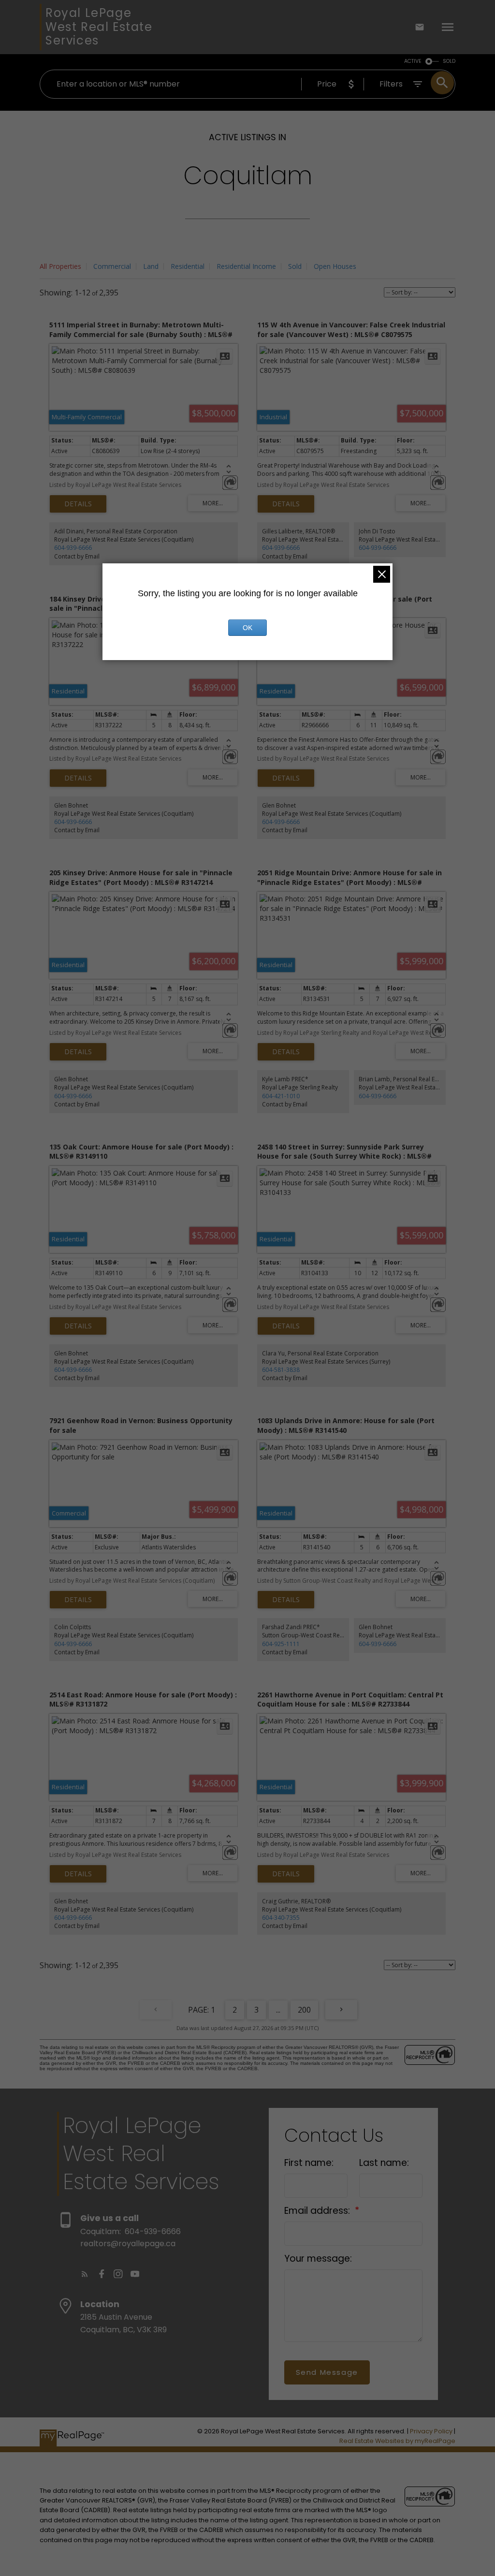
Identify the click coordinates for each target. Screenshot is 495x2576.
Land (151, 266)
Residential (188, 266)
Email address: (318, 2211)
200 (304, 2010)
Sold (295, 266)
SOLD (449, 61)
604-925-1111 (281, 1644)
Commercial (112, 266)
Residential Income (246, 266)
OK (247, 628)
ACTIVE (413, 61)
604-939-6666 (73, 548)
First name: (309, 2163)
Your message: (318, 2259)
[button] (85, 2274)
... (278, 2010)
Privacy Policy (431, 2431)
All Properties (60, 266)
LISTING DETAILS (78, 504)
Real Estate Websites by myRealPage (397, 2441)
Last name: (384, 2163)
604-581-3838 (281, 1370)
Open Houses (335, 266)
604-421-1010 (281, 1096)
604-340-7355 (281, 1918)
